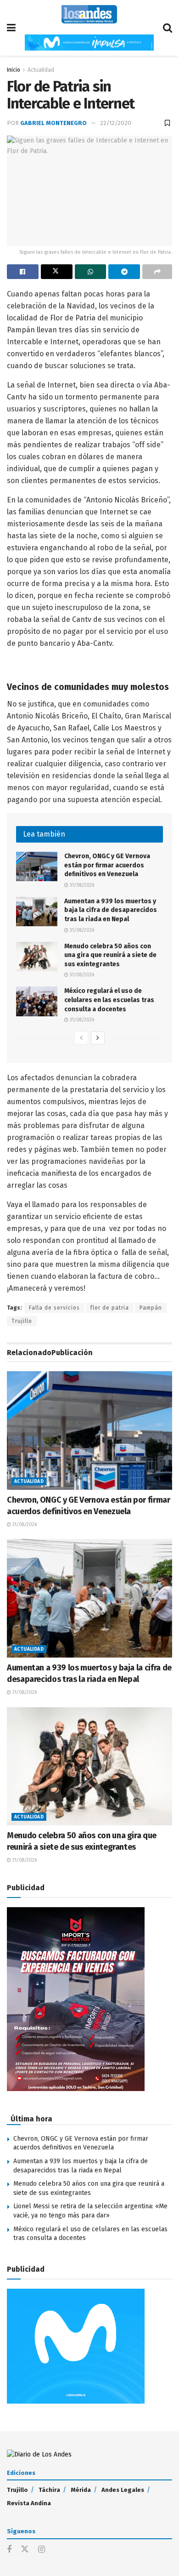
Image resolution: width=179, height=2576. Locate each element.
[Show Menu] (11, 28)
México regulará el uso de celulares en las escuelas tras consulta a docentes (109, 1000)
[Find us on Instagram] (42, 2550)
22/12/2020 (116, 123)
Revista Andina (29, 2503)
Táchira (49, 2490)
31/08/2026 (81, 885)
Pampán (151, 1308)
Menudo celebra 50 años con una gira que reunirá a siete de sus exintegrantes (110, 955)
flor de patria (110, 1308)
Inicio (14, 70)
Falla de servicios (54, 1308)
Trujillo (22, 1321)
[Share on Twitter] (57, 272)
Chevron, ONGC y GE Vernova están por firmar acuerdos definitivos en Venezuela (107, 865)
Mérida (81, 2490)
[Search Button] (168, 28)
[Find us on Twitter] (25, 2550)
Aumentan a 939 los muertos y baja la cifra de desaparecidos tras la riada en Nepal (111, 910)
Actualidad (41, 70)
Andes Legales (123, 2490)
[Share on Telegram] (124, 272)
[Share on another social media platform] (157, 272)
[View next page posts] (98, 1038)
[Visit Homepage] (89, 14)
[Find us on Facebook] (9, 2550)
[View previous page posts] (81, 1038)
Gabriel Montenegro (53, 123)
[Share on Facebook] (23, 272)
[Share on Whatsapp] (91, 272)
